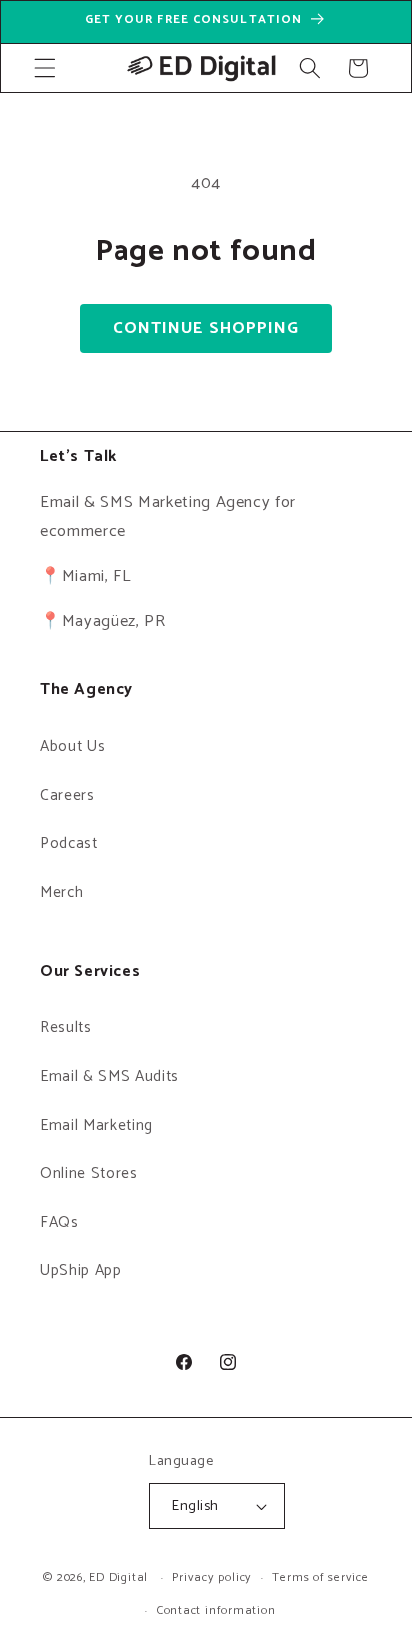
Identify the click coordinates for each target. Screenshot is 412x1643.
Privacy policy (212, 1578)
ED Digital (118, 1579)
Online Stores (89, 1173)
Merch (61, 892)
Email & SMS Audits (109, 1076)
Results (66, 1027)
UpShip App (81, 1270)
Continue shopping (206, 328)
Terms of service (320, 1578)
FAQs (59, 1222)
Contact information (216, 1611)
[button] (45, 68)
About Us (72, 746)
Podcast (69, 843)
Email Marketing (96, 1125)
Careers (67, 795)
